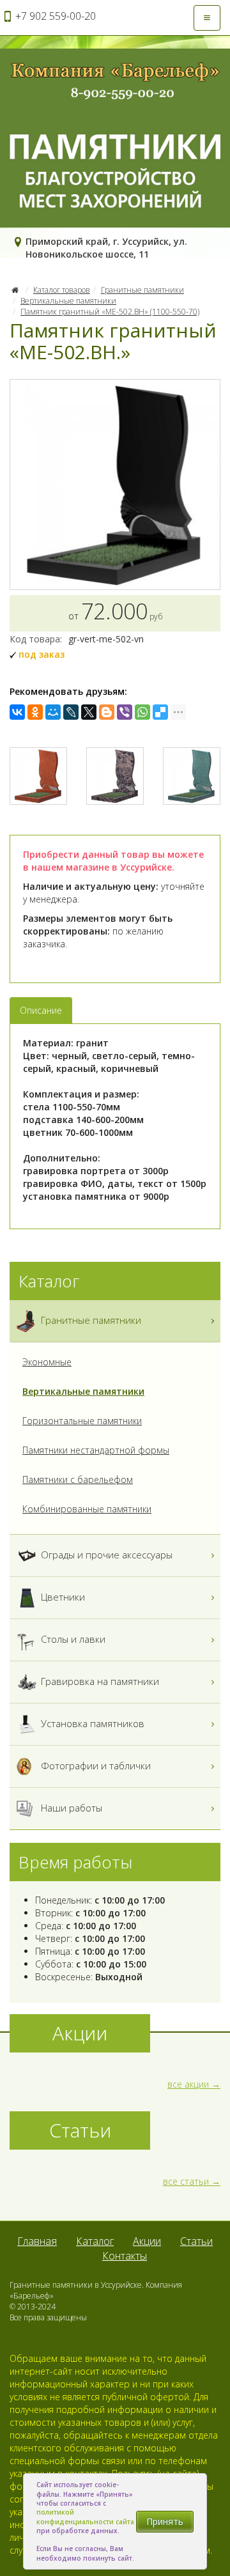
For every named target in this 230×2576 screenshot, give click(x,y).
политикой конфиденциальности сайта (85, 2517)
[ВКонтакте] (17, 712)
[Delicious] (160, 712)
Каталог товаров (62, 290)
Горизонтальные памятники (82, 1421)
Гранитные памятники (142, 290)
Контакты (125, 2256)
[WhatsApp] (142, 712)
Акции (147, 2241)
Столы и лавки (72, 1639)
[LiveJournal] (71, 712)
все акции (188, 2084)
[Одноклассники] (35, 712)
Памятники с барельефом (78, 1479)
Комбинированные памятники (87, 1509)
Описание (41, 1010)
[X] (89, 712)
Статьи (196, 2241)
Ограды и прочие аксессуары (105, 1555)
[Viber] (125, 712)
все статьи (186, 2181)
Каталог (95, 2241)
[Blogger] (107, 712)
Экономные (47, 1362)
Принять (165, 2521)
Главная (37, 2241)
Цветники (62, 1597)
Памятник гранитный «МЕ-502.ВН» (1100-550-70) (110, 312)
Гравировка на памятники (99, 1681)
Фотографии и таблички (95, 1765)
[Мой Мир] (53, 712)
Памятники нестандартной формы (96, 1450)
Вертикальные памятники (68, 301)
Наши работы (70, 1808)
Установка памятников (91, 1723)
